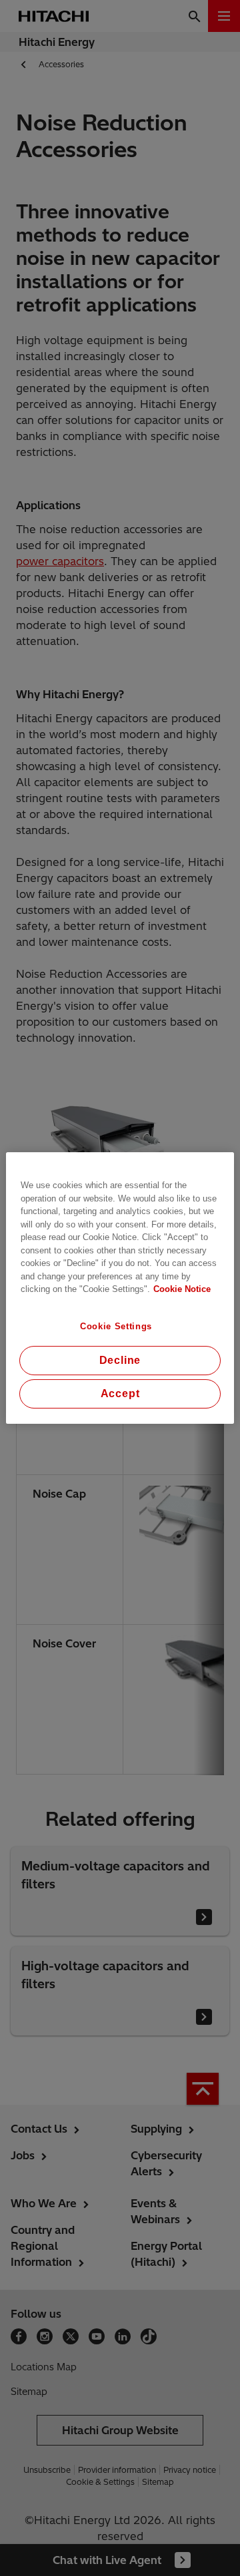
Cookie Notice (182, 1289)
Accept (120, 1394)
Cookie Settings (116, 1326)
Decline (120, 1360)
